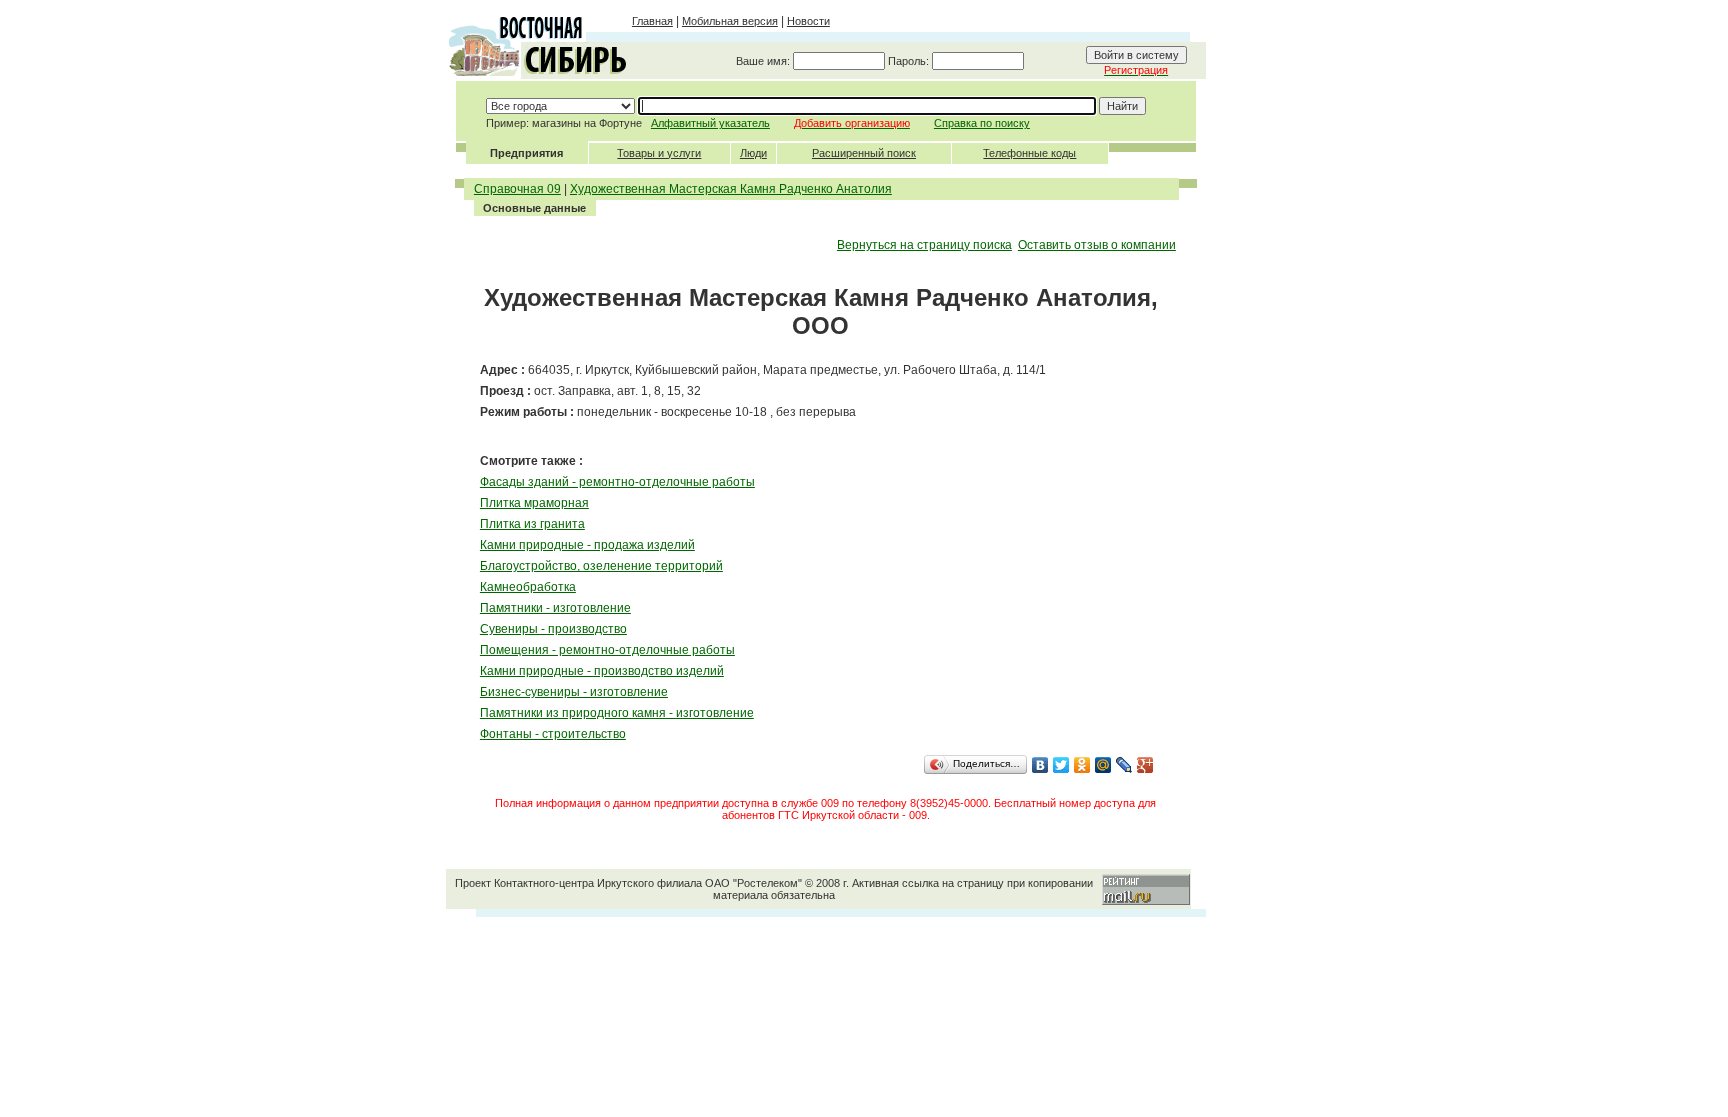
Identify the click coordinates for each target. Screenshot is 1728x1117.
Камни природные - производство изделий (602, 671)
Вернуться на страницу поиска (924, 245)
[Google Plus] (1145, 765)
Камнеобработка (528, 587)
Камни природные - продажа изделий (587, 545)
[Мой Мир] (1103, 765)
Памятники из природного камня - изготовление (617, 713)
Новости (808, 21)
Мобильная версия (730, 21)
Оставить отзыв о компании (1097, 245)
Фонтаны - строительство (553, 734)
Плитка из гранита (532, 524)
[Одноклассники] (1082, 765)
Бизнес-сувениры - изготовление (574, 692)
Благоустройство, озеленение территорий (601, 566)
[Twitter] (1061, 765)
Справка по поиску (982, 123)
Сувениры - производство (553, 629)
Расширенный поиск (864, 153)
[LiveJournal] (1124, 765)
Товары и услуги (659, 153)
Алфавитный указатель (710, 123)
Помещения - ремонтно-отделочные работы (607, 650)
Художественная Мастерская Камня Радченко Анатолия (731, 189)
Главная (652, 21)
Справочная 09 (517, 189)
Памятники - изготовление (555, 608)
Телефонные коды (1029, 153)
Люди (753, 153)
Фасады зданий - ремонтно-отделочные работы (617, 482)
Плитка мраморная (534, 503)
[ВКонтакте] (1040, 765)
